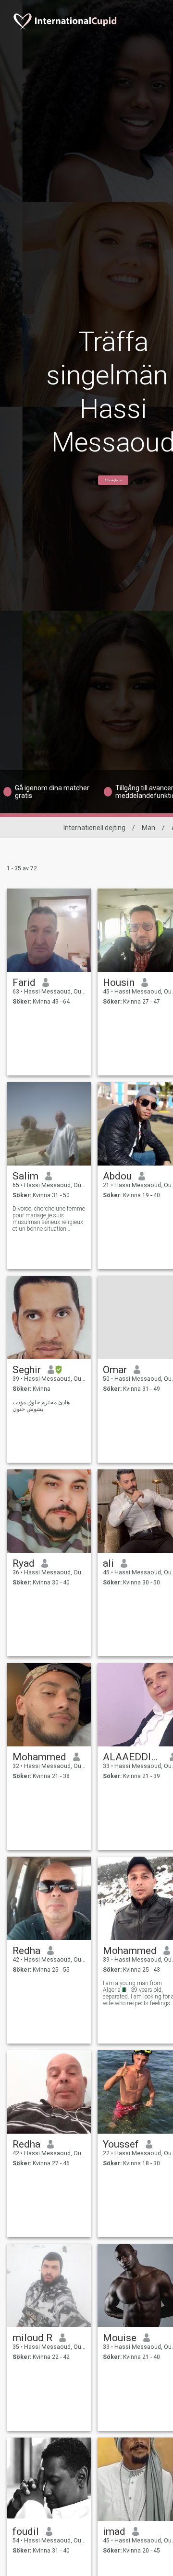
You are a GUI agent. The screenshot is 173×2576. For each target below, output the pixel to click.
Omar (115, 1370)
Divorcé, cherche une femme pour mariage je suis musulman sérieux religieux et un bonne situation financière (49, 1219)
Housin (119, 982)
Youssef (121, 2144)
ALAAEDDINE (133, 1757)
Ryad (24, 1563)
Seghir (27, 1370)
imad (114, 2531)
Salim (25, 1176)
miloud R (32, 2338)
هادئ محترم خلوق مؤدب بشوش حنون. (41, 1406)
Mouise (120, 2338)
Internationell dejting (94, 828)
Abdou (117, 1176)
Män (148, 828)
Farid (24, 982)
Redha (26, 1951)
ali (108, 1563)
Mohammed (39, 1757)
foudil (26, 2531)
